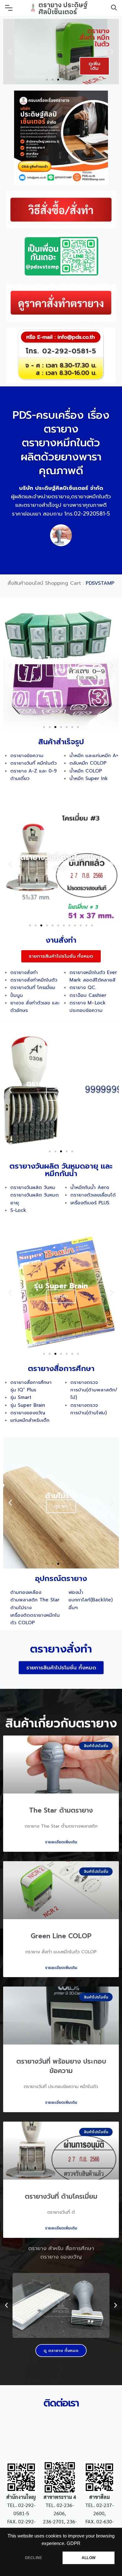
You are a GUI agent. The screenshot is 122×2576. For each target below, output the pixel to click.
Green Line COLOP (61, 1936)
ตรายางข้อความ (27, 756)
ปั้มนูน (17, 995)
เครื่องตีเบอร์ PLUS (90, 1203)
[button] (47, 80)
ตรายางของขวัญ (28, 1413)
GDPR (74, 2543)
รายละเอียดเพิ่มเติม (61, 1842)
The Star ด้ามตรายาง (61, 1810)
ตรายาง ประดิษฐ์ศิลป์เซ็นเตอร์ (63, 8)
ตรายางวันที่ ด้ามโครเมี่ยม (61, 2196)
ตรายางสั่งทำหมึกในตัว (34, 980)
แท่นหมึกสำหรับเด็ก (30, 1420)
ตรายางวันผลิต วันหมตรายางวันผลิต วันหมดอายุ (35, 1195)
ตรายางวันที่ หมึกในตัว (33, 763)
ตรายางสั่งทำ (25, 972)
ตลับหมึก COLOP (88, 763)
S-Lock (18, 1210)
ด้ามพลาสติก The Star (35, 1600)
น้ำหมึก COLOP (87, 771)
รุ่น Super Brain (28, 1405)
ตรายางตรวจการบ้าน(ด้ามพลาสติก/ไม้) (94, 1390)
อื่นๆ (73, 1608)
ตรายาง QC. (83, 987)
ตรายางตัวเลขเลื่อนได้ (93, 1195)
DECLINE (33, 2558)
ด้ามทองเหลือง (27, 1592)
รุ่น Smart (21, 1397)
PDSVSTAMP (100, 583)
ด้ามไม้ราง (21, 1608)
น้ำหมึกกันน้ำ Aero (90, 1187)
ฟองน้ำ (76, 1592)
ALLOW (89, 2558)
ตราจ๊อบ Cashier (88, 995)
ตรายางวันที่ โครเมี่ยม (33, 987)
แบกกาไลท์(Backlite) (91, 1600)
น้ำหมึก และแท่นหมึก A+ (94, 756)
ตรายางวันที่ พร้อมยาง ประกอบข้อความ (61, 2066)
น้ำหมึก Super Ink (89, 778)
